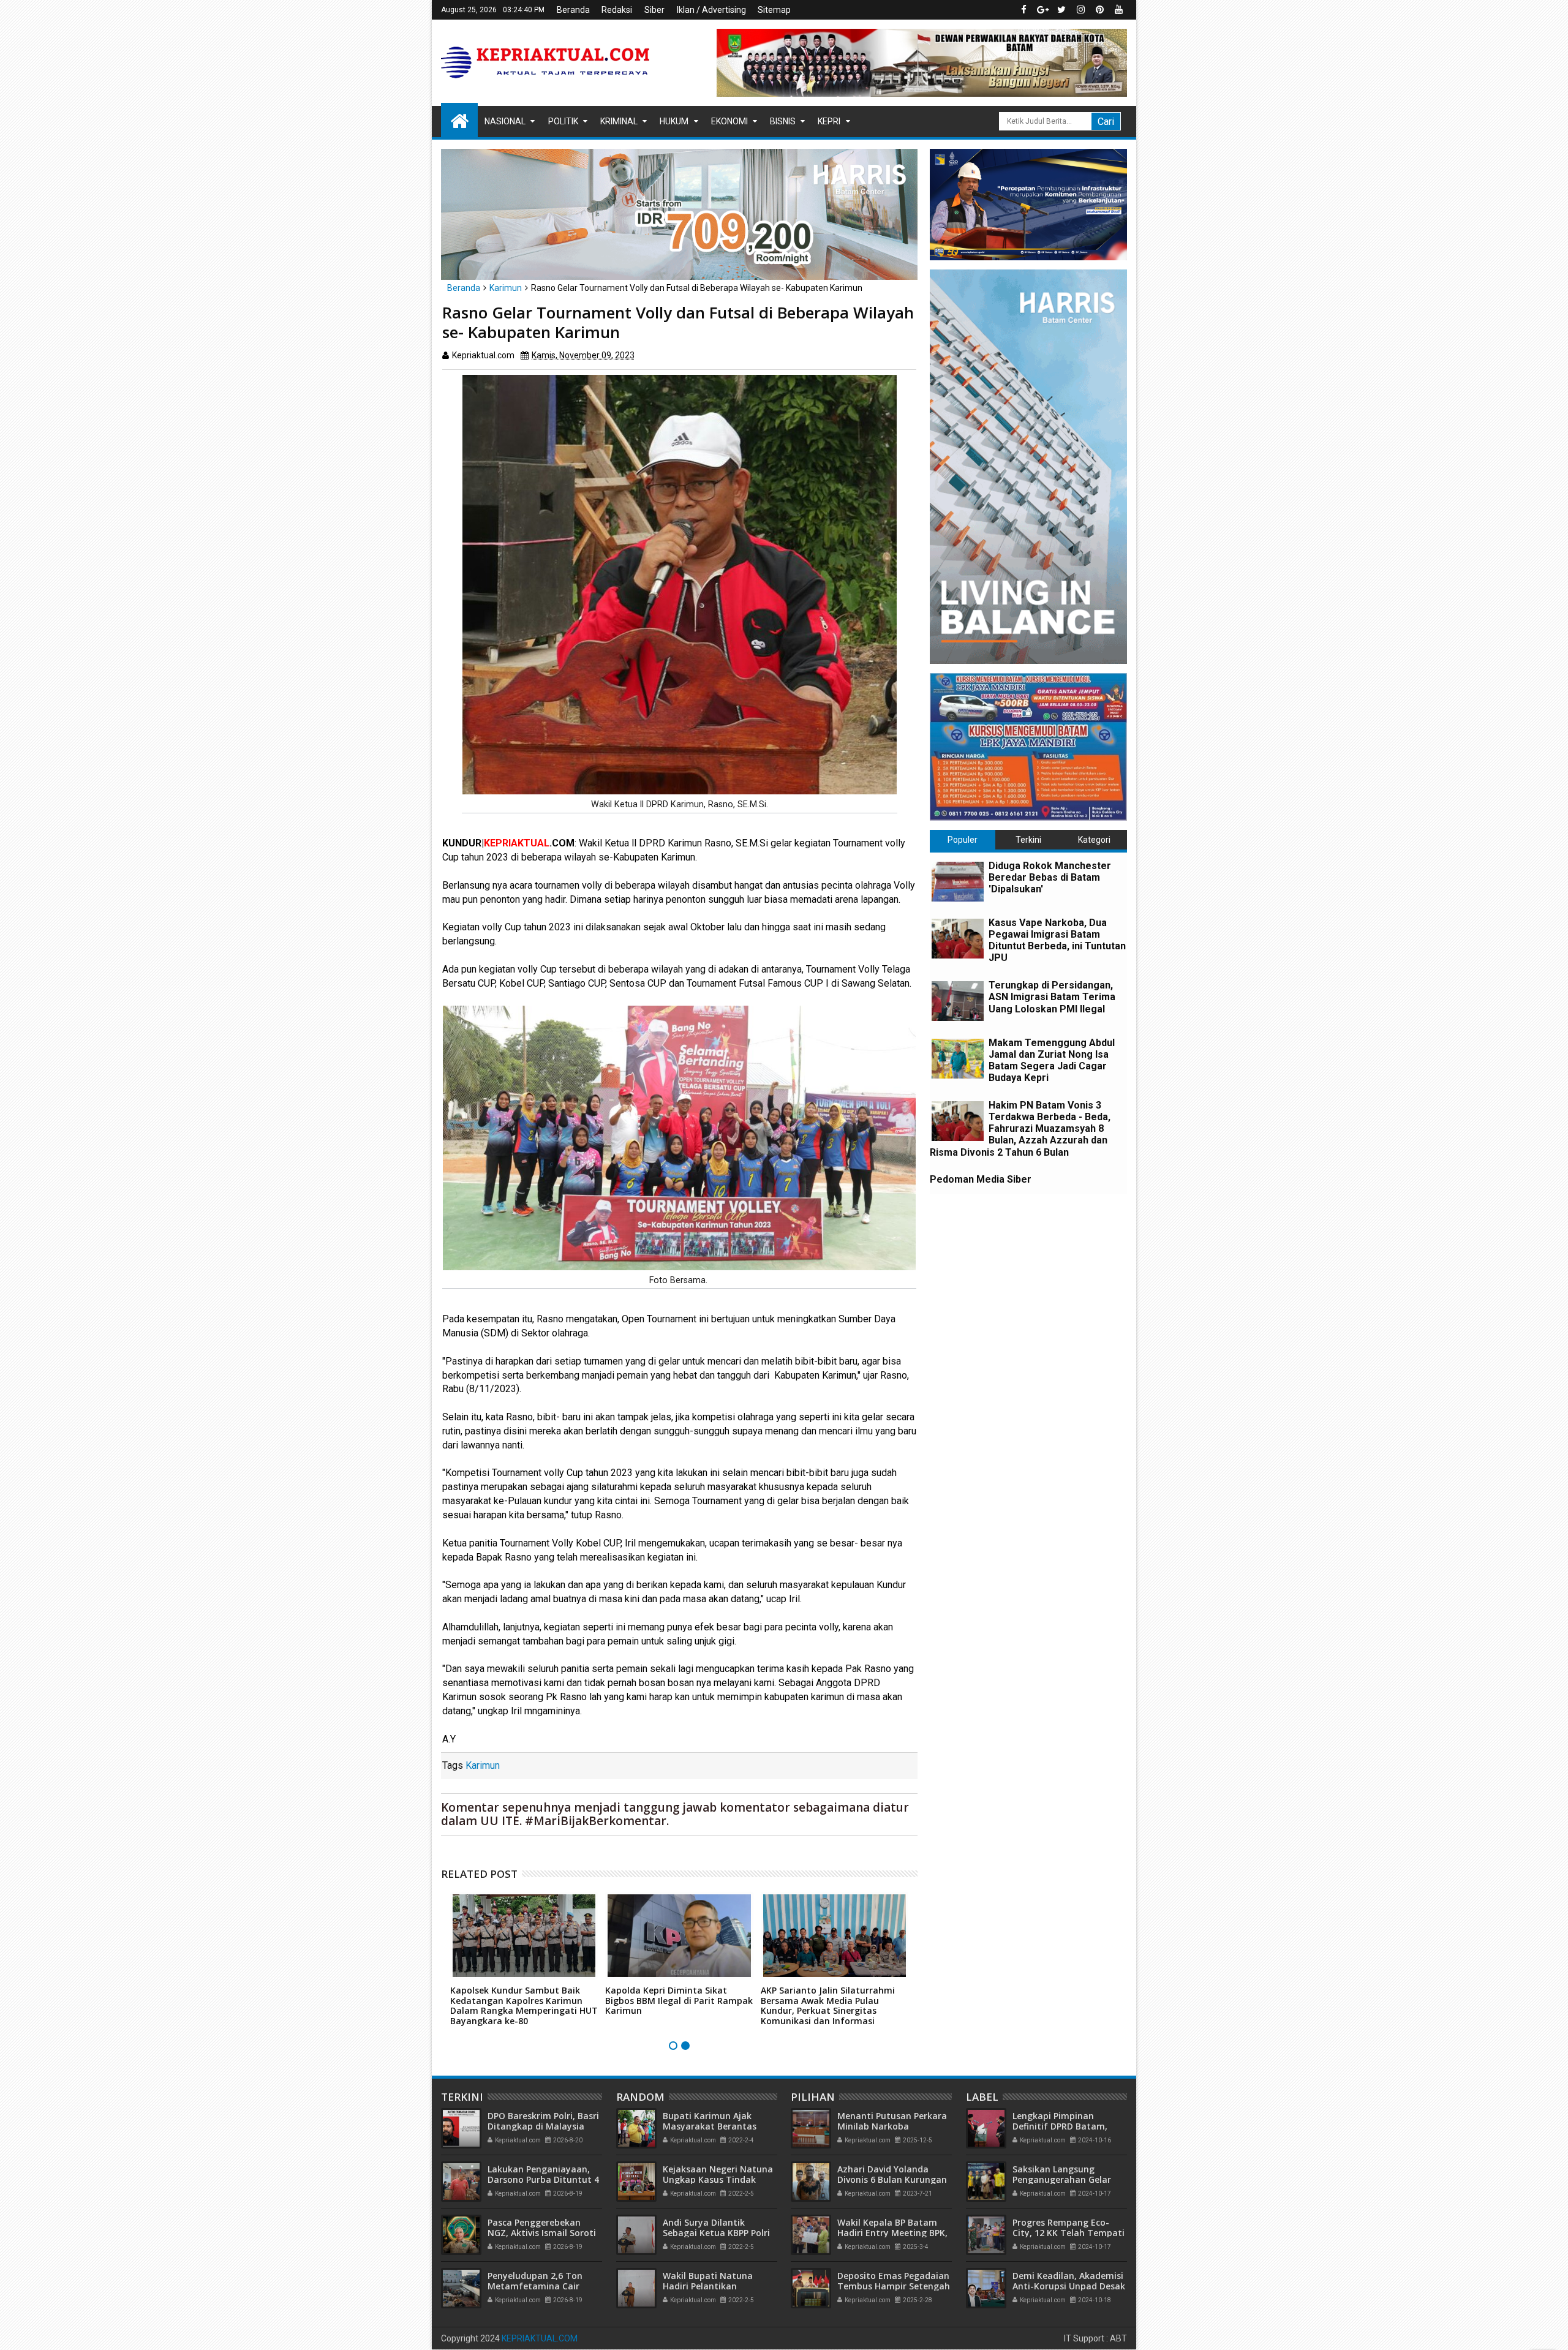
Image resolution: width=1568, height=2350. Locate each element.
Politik (563, 121)
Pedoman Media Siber (981, 1179)
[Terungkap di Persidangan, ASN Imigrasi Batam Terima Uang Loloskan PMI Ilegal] (958, 1001)
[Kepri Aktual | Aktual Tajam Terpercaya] (459, 120)
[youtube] (1118, 10)
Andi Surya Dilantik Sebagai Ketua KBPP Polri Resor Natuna (716, 2233)
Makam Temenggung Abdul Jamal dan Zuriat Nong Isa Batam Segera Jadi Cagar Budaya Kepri (1052, 1060)
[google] (1042, 10)
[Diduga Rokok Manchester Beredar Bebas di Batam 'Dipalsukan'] (958, 882)
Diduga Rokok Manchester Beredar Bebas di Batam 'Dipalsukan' (1050, 877)
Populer (963, 840)
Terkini (1028, 840)
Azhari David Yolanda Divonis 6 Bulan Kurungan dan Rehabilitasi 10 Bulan (892, 2179)
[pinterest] (1099, 10)
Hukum (674, 121)
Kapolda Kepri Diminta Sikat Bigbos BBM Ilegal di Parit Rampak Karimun (679, 2001)
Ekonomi (729, 121)
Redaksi (617, 10)
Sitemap (774, 10)
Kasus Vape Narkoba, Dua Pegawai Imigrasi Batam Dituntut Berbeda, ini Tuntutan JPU (1057, 940)
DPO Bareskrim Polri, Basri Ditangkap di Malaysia (543, 2121)
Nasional (505, 121)
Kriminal (619, 121)
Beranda (573, 10)
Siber (654, 10)
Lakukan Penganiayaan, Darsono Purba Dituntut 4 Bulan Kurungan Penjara (543, 2179)
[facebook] (1023, 10)
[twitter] (1061, 10)
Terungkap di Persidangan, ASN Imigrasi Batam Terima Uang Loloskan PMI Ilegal (1052, 997)
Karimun (483, 1765)
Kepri (829, 121)
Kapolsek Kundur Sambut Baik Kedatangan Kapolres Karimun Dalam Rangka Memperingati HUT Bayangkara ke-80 (524, 2005)
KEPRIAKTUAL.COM (540, 2338)
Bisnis (783, 121)
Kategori (1094, 840)
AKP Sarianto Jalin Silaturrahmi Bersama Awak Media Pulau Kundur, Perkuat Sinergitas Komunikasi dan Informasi (828, 2005)
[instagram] (1080, 10)
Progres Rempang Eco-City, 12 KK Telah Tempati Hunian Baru (1069, 2233)
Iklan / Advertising (711, 10)
